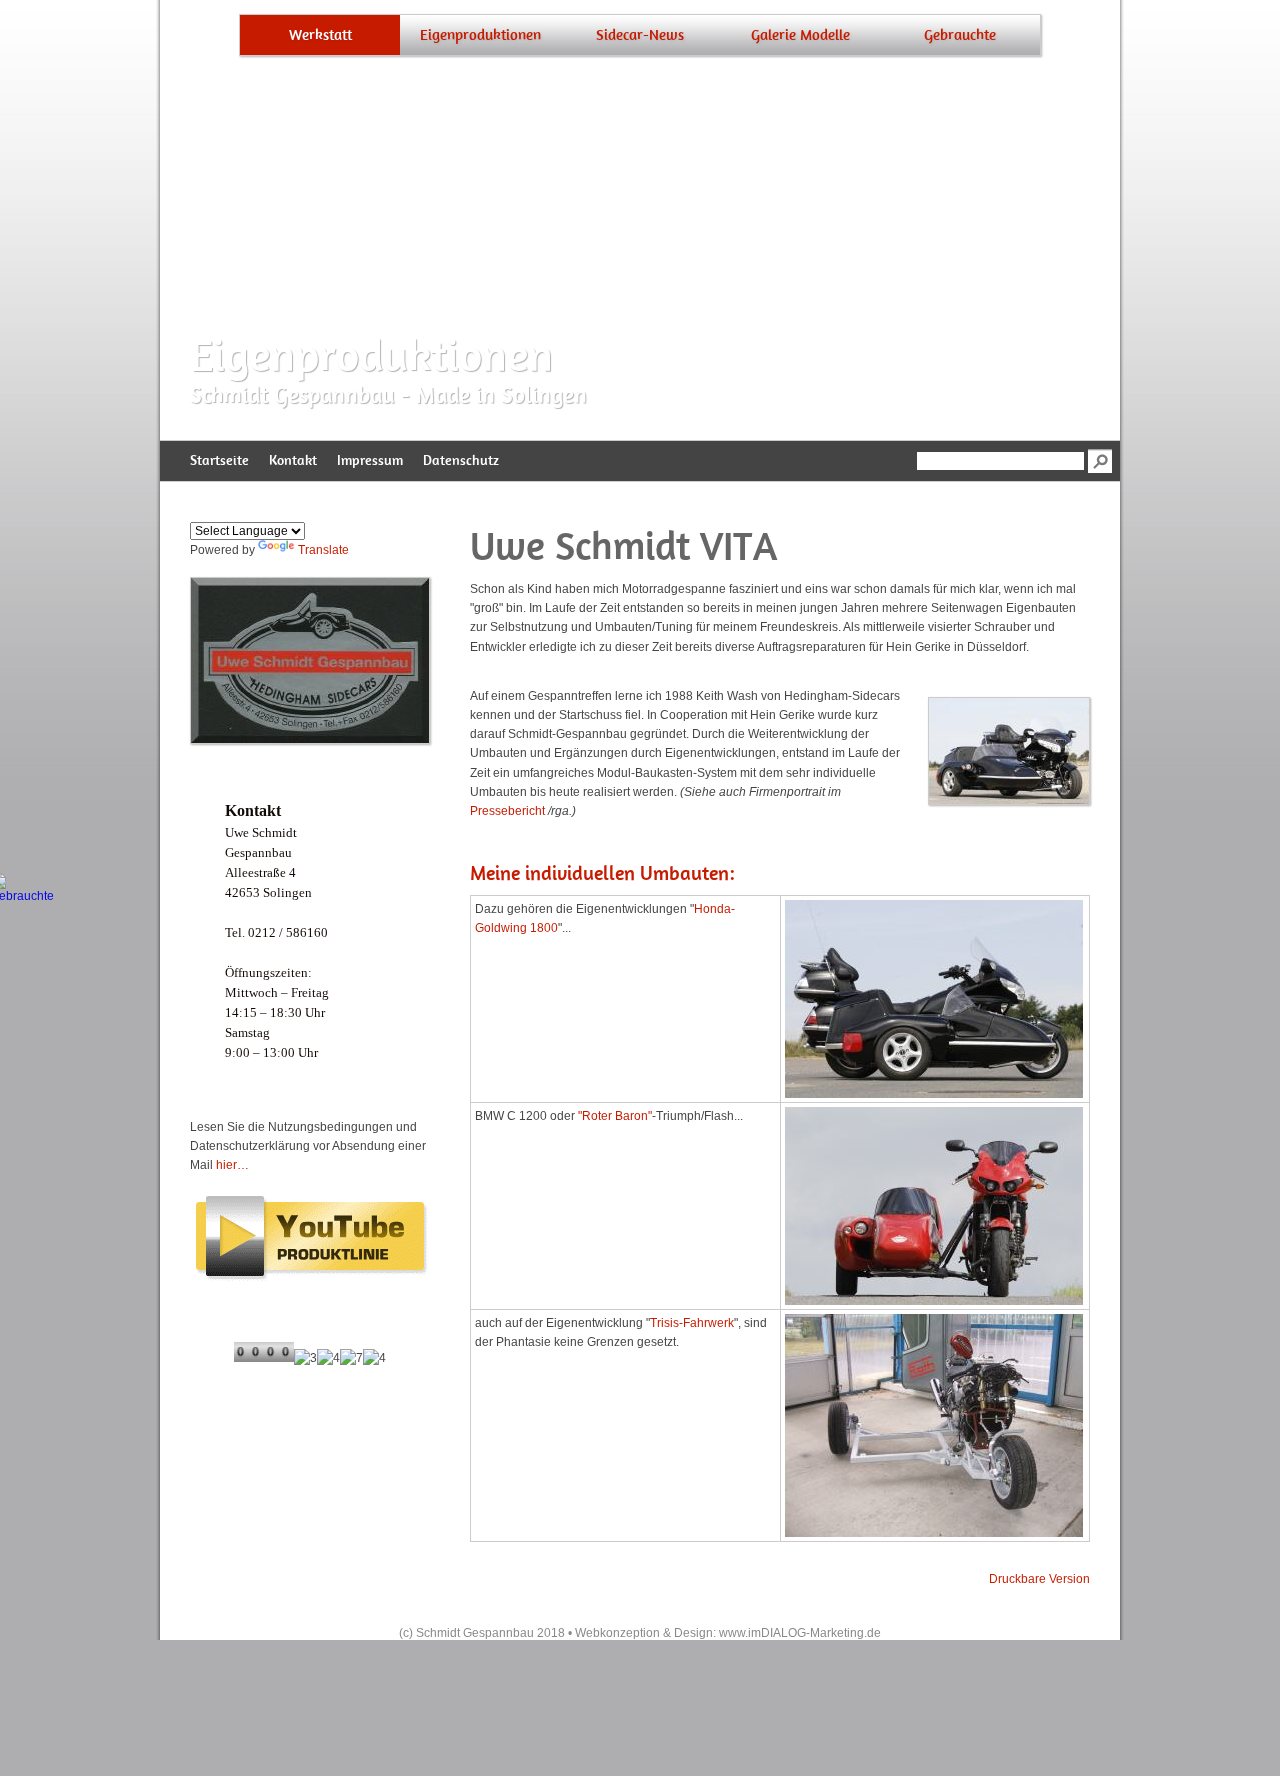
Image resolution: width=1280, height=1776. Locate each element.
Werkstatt (320, 35)
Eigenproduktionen (480, 35)
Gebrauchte (960, 35)
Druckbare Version (1039, 1579)
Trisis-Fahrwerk (692, 1323)
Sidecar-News (640, 35)
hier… (232, 1165)
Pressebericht (507, 811)
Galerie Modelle (800, 35)
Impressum (370, 460)
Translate (323, 550)
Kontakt (293, 460)
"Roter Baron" (615, 1116)
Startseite (219, 460)
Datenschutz (461, 460)
